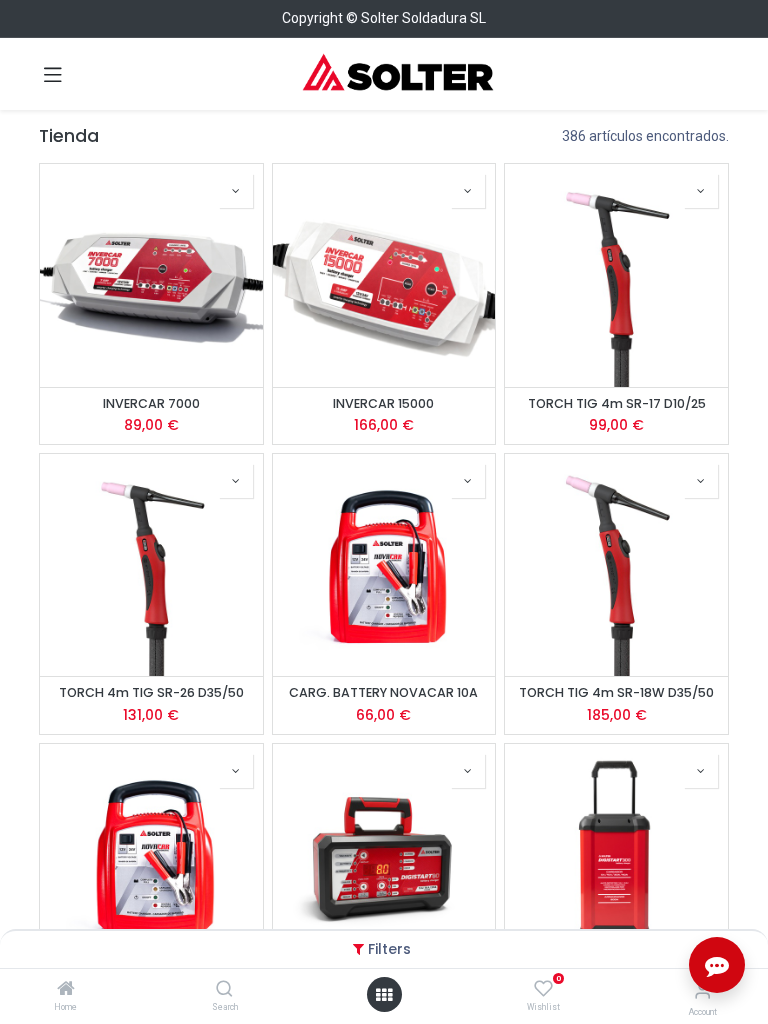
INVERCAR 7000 (151, 403)
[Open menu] (384, 995)
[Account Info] (702, 990)
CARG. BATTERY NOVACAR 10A (383, 692)
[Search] (224, 990)
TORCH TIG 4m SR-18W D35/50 (616, 692)
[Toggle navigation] (53, 74)
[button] (236, 191)
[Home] (66, 990)
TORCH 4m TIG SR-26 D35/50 (151, 692)
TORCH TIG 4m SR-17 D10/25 (617, 403)
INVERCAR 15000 (383, 403)
